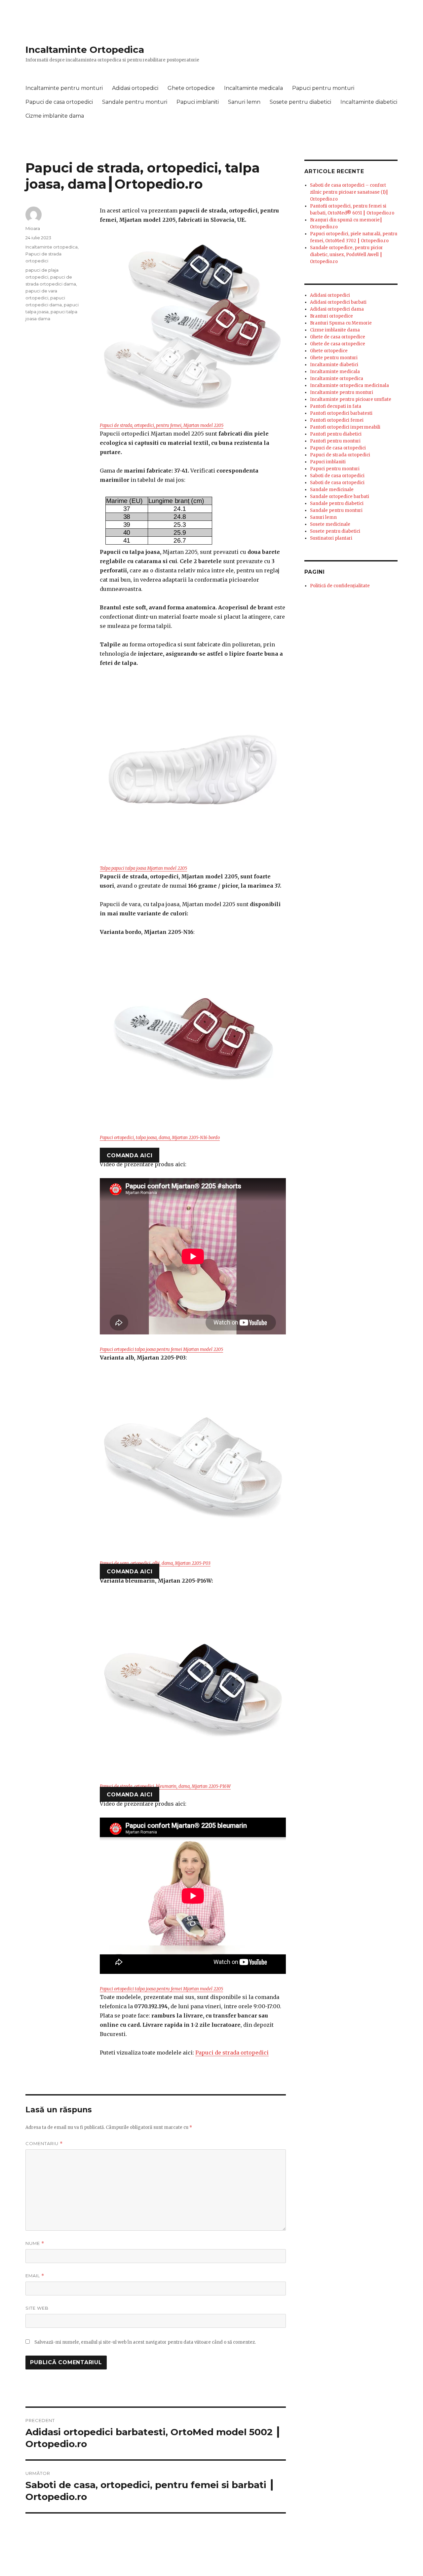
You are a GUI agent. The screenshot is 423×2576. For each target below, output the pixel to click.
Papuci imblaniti (198, 102)
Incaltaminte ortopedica (52, 247)
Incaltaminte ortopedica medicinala (349, 385)
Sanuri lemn (244, 102)
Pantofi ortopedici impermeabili (345, 427)
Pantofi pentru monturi (335, 441)
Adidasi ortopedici (135, 88)
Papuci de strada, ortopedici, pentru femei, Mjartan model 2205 (162, 425)
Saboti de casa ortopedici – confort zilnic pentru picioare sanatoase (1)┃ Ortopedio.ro (349, 192)
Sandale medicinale (332, 490)
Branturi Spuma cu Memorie (341, 323)
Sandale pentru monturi (135, 102)
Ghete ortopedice (191, 88)
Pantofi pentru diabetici (336, 434)
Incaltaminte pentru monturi (64, 88)
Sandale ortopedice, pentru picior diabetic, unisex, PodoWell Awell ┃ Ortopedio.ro (346, 255)
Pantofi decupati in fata (336, 406)
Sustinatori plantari (331, 538)
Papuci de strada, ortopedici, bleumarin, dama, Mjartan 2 (155, 1786)
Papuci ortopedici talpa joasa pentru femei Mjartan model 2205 (161, 1349)
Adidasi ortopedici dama (337, 309)
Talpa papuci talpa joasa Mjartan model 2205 (143, 868)
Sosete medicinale (330, 524)
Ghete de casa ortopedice (338, 337)
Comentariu (44, 2144)
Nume (35, 2243)
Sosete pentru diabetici (300, 102)
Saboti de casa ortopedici (337, 476)
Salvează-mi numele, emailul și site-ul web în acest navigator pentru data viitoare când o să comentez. (145, 2342)
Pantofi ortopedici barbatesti (341, 413)
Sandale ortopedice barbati (340, 497)
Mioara (33, 228)
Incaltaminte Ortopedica (85, 50)
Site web (37, 2308)
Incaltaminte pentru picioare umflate (351, 399)
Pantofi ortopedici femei (337, 420)
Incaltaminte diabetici (369, 102)
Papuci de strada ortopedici (232, 2053)
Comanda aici (130, 1155)
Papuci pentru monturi (323, 88)
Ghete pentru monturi (334, 358)
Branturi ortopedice (331, 316)
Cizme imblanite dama (55, 116)
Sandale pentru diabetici (337, 503)
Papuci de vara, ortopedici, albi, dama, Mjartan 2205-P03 (155, 1563)
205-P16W (221, 1786)
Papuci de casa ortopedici (59, 102)
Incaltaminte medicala (253, 88)
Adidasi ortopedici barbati (338, 302)
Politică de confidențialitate (340, 586)
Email (35, 2276)
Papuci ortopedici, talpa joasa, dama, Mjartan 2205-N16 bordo (160, 1138)
